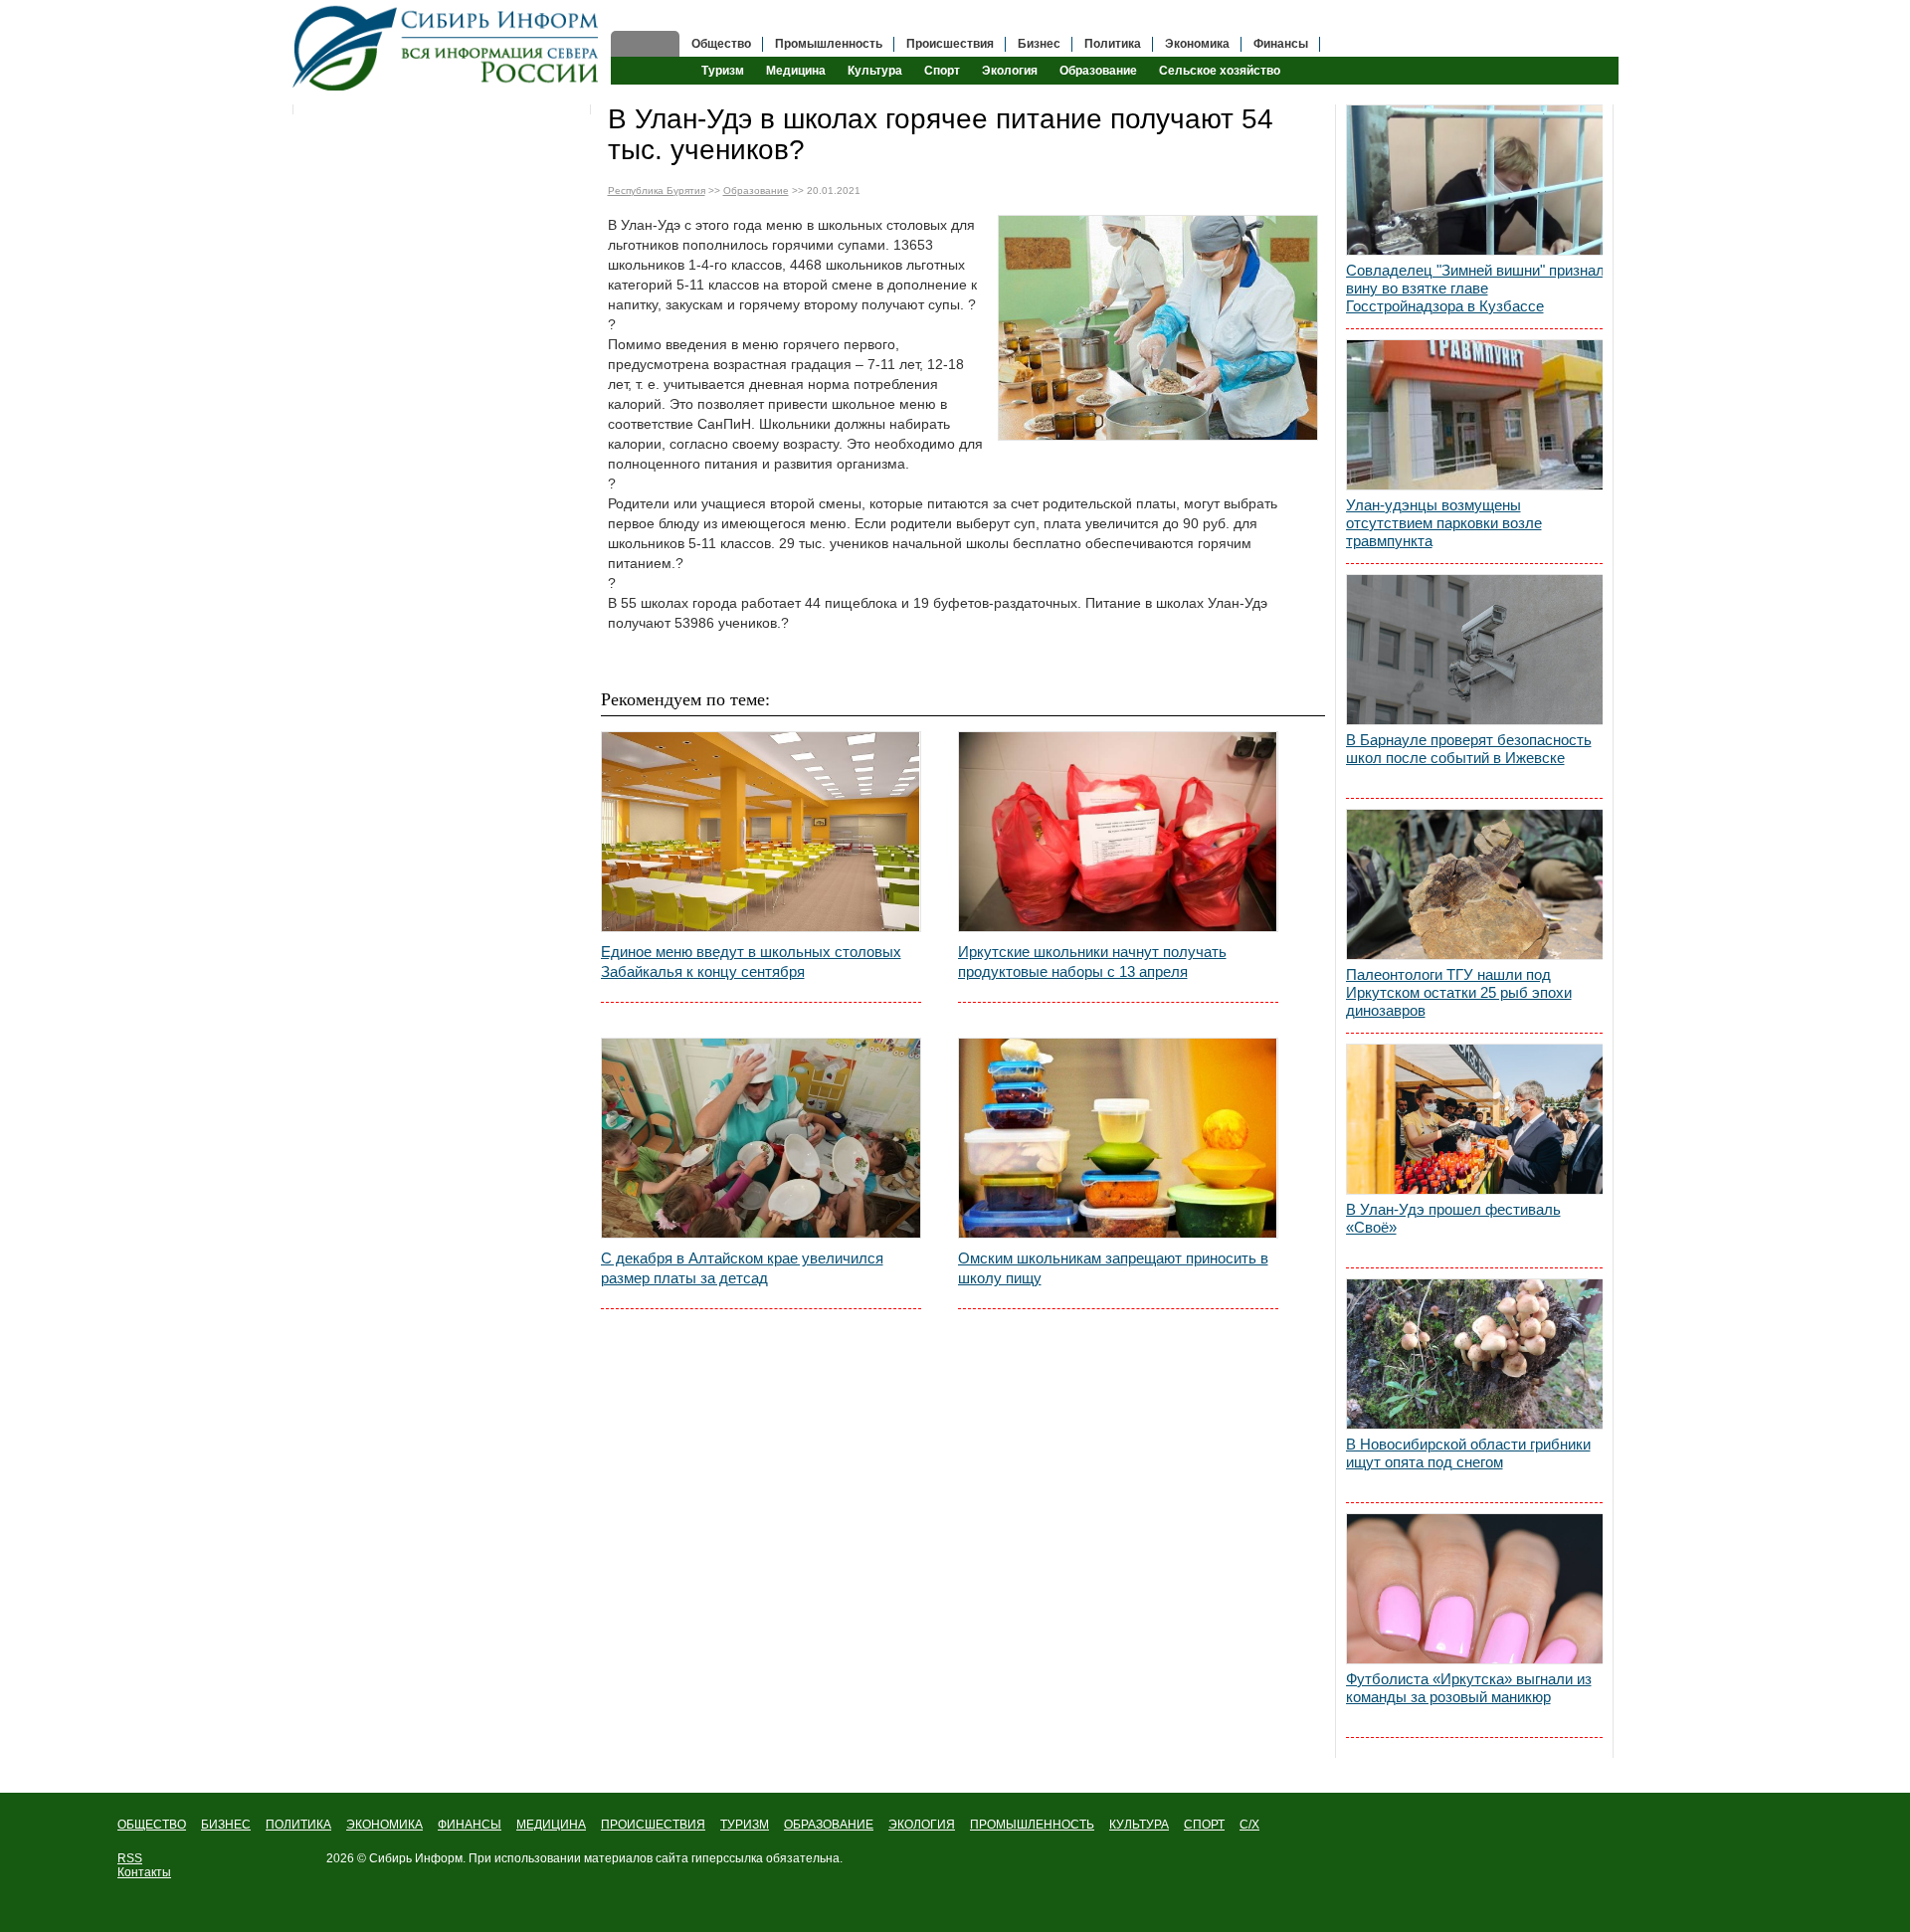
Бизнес (1039, 44)
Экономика (1197, 44)
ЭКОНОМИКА (384, 1825)
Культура (875, 71)
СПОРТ (1204, 1825)
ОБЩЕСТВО (152, 1825)
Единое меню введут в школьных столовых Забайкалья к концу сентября (751, 962)
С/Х (1249, 1825)
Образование (1098, 71)
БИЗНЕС (226, 1825)
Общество (721, 44)
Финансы (1281, 44)
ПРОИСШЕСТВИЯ (653, 1825)
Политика (1113, 44)
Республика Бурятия (657, 191)
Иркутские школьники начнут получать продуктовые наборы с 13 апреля (1092, 962)
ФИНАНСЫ (470, 1825)
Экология (1010, 71)
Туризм (723, 71)
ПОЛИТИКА (298, 1825)
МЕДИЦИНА (551, 1825)
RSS (130, 1858)
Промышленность (829, 44)
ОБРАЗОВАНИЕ (829, 1825)
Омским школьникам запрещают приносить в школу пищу (1113, 1268)
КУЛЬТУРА (1139, 1825)
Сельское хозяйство (1220, 71)
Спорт (942, 71)
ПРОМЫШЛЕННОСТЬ (1032, 1825)
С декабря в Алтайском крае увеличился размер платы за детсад (742, 1268)
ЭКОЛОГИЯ (922, 1825)
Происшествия (950, 44)
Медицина (796, 71)
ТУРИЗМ (745, 1825)
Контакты (144, 1872)
